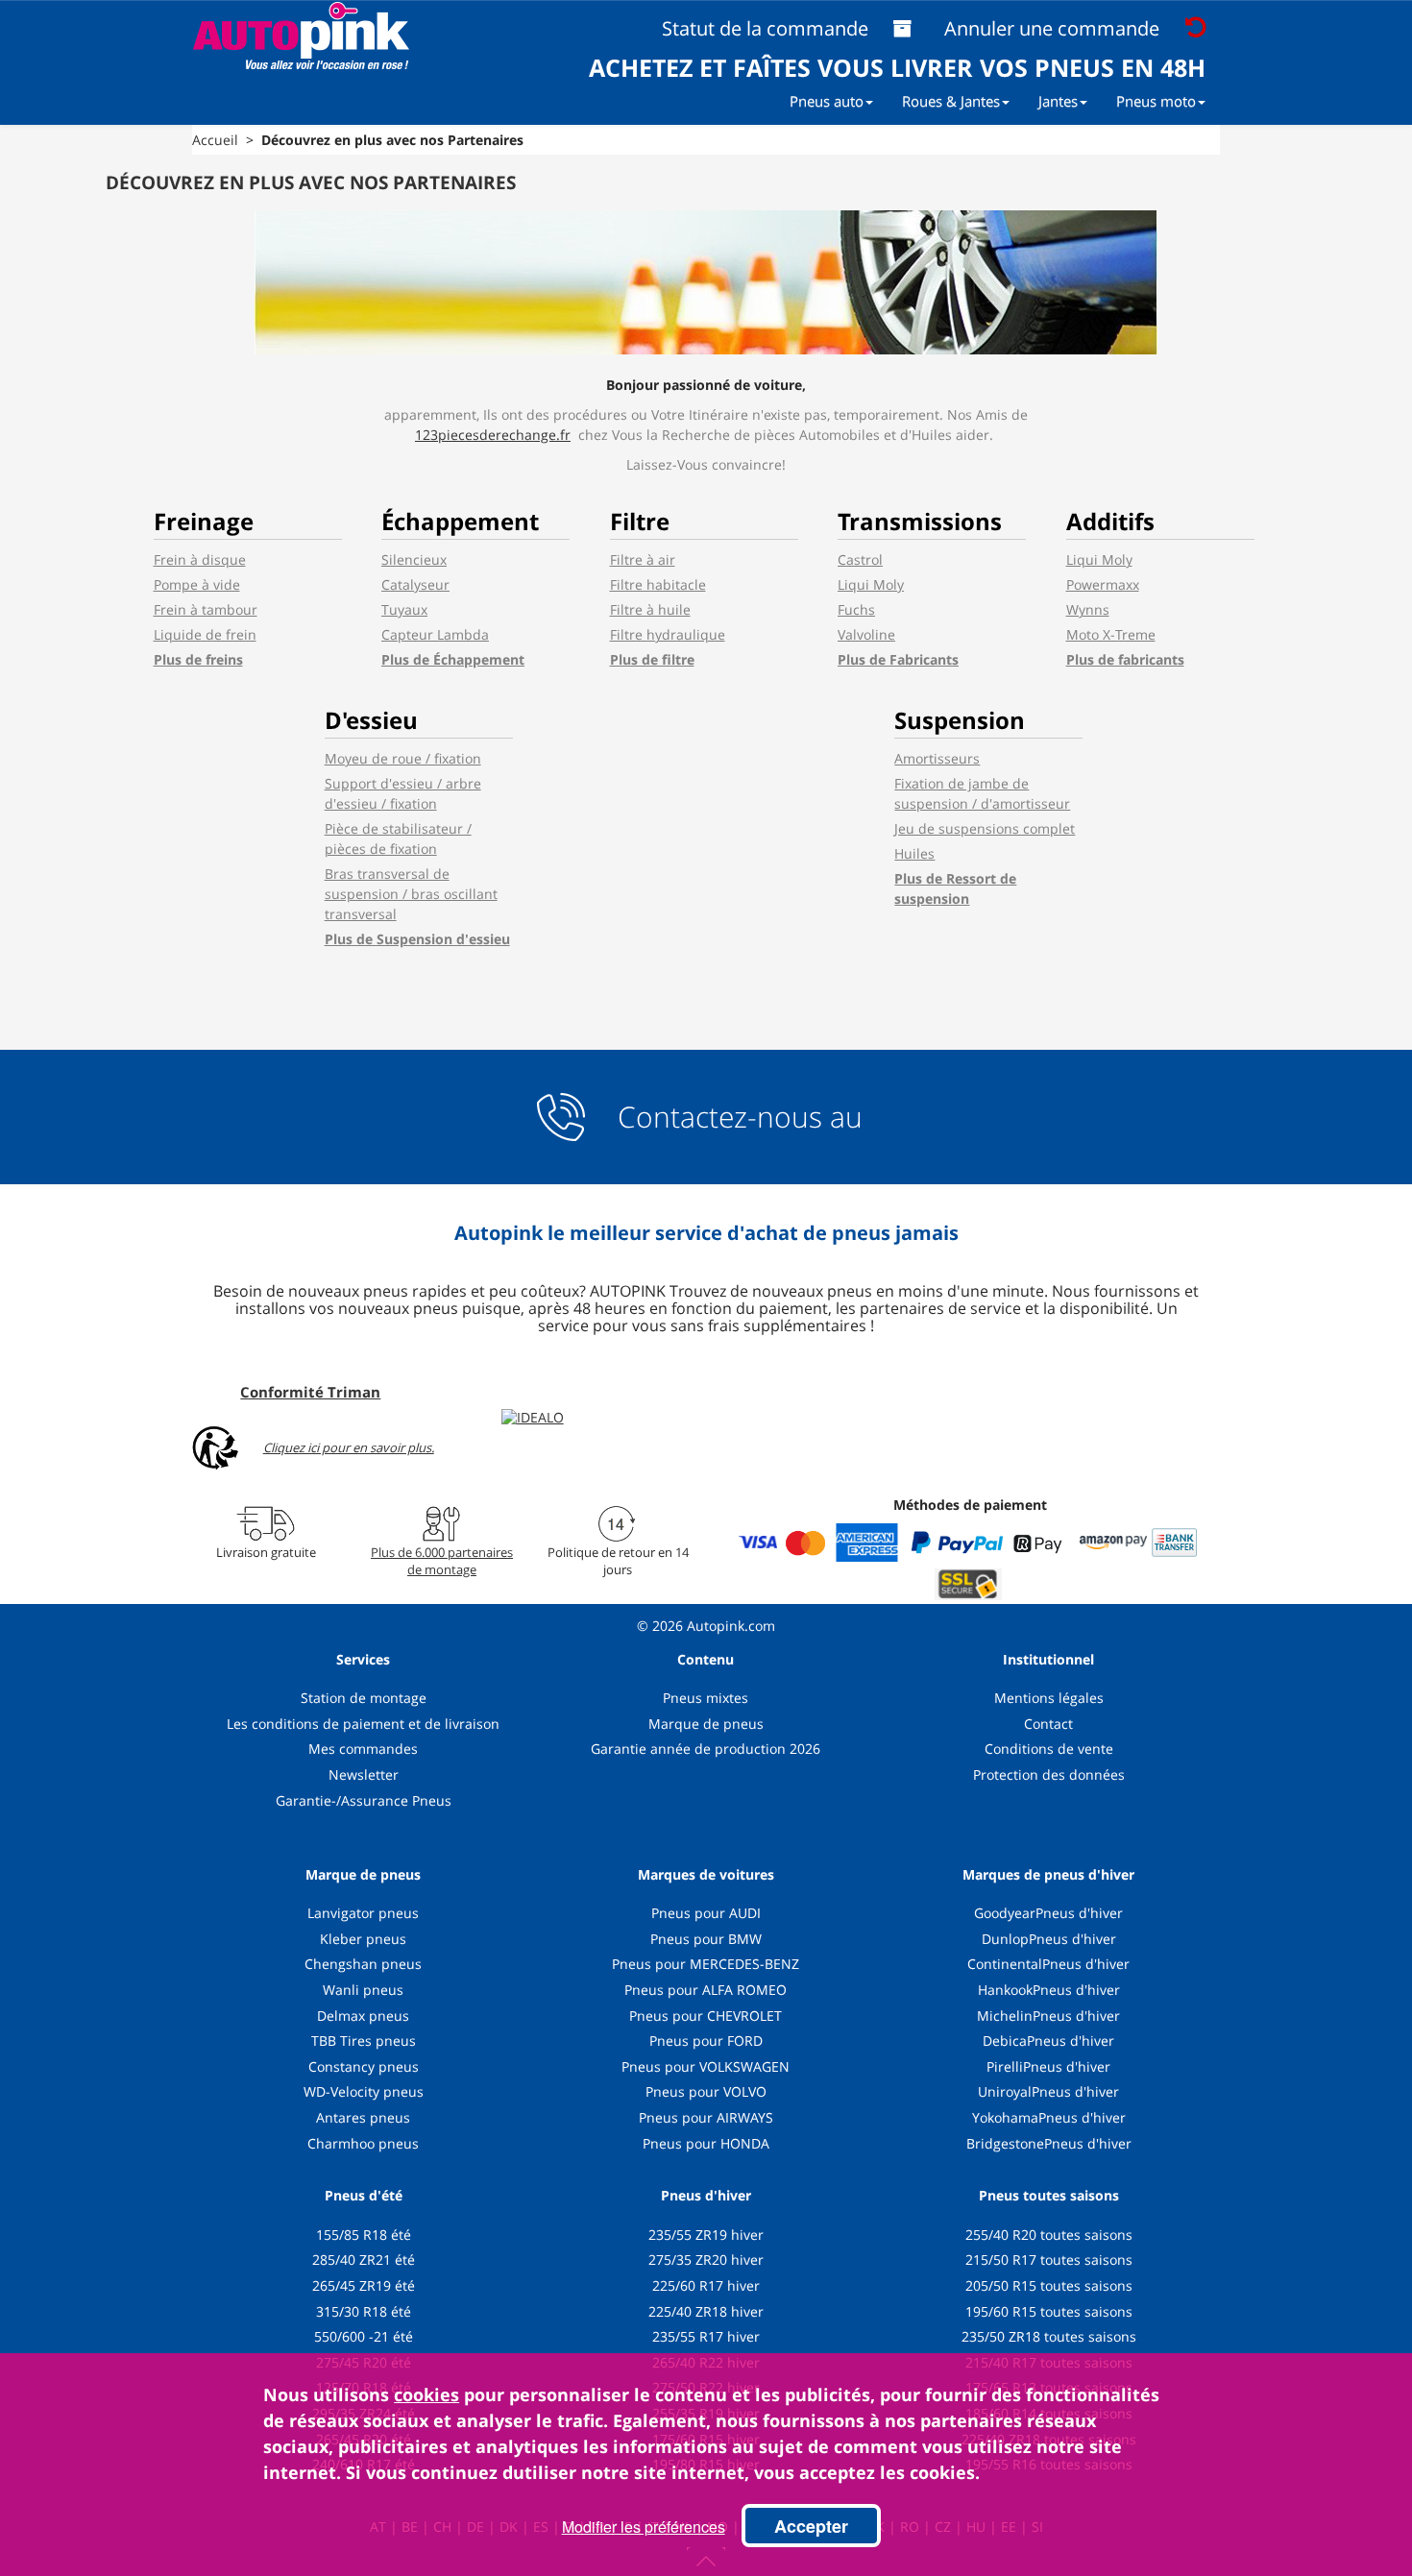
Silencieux (414, 559)
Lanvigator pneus (363, 1913)
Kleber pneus (363, 1939)
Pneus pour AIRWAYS (706, 2117)
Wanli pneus (363, 1990)
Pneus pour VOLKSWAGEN (706, 2066)
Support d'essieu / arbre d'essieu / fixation (403, 793)
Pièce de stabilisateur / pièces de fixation (398, 838)
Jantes (1058, 101)
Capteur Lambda (435, 634)
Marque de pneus (706, 1724)
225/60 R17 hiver (706, 2285)
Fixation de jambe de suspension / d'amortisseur (982, 793)
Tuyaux (404, 609)
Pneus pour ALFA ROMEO (706, 1990)
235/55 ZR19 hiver (706, 2235)
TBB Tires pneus (364, 2041)
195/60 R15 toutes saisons (1049, 2311)
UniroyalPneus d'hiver (1048, 2091)
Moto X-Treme (1111, 634)
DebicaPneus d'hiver (1048, 2041)
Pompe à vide (197, 584)
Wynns (1088, 609)
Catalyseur (415, 584)
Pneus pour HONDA (706, 2143)
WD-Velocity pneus (364, 2091)
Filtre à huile (650, 609)
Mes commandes (363, 1749)
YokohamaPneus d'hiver (1049, 2117)
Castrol (860, 559)
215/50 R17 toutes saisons (1049, 2260)
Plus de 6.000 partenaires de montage (442, 1561)
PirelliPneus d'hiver (1048, 2066)
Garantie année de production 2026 (706, 1749)
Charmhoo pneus (363, 2143)
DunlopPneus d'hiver (1049, 1939)
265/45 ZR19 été (364, 2285)
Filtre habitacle (658, 584)
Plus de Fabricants (898, 659)
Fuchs (856, 609)
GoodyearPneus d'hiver (1048, 1913)
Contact (1048, 1724)
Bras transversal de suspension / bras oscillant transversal (411, 894)
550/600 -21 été (364, 2336)
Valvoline (866, 634)
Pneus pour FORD (706, 2041)
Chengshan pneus (363, 1964)
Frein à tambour (206, 609)
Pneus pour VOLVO (706, 2091)
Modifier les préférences (644, 2527)
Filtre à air (643, 559)
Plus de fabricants (1125, 659)
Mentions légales (1049, 1698)
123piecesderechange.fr (493, 435)
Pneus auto (827, 101)
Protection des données (1049, 1774)
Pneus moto (1156, 101)
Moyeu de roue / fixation (403, 758)
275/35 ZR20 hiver (706, 2260)
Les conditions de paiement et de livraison (363, 1724)
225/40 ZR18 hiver (706, 2311)
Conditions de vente (1049, 1749)
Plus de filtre (652, 659)
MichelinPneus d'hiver (1048, 2016)
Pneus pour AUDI (706, 1913)
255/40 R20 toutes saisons (1049, 2235)
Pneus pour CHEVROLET (706, 2016)
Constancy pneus (364, 2066)
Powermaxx (1103, 584)
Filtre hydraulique (668, 634)
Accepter (811, 2526)
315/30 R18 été (364, 2311)
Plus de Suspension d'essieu (417, 939)
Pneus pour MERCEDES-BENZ (706, 1964)
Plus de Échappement (453, 659)
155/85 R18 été (364, 2235)
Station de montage (364, 1698)
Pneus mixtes (706, 1698)
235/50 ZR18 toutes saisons (1049, 2336)
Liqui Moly (871, 584)
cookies (426, 2394)
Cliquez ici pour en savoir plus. (349, 1448)
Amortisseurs (937, 758)
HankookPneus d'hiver (1049, 1990)
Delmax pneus (363, 2016)
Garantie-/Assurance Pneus (364, 1800)
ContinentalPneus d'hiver (1048, 1964)
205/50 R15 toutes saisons (1049, 2285)
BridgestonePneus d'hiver (1049, 2143)
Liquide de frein (205, 634)
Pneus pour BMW (706, 1939)
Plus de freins (198, 659)
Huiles (914, 853)
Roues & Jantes (951, 101)
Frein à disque (200, 559)
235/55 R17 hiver (706, 2336)
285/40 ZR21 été (364, 2260)
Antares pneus (363, 2117)
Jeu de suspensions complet (985, 828)
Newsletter (364, 1774)
